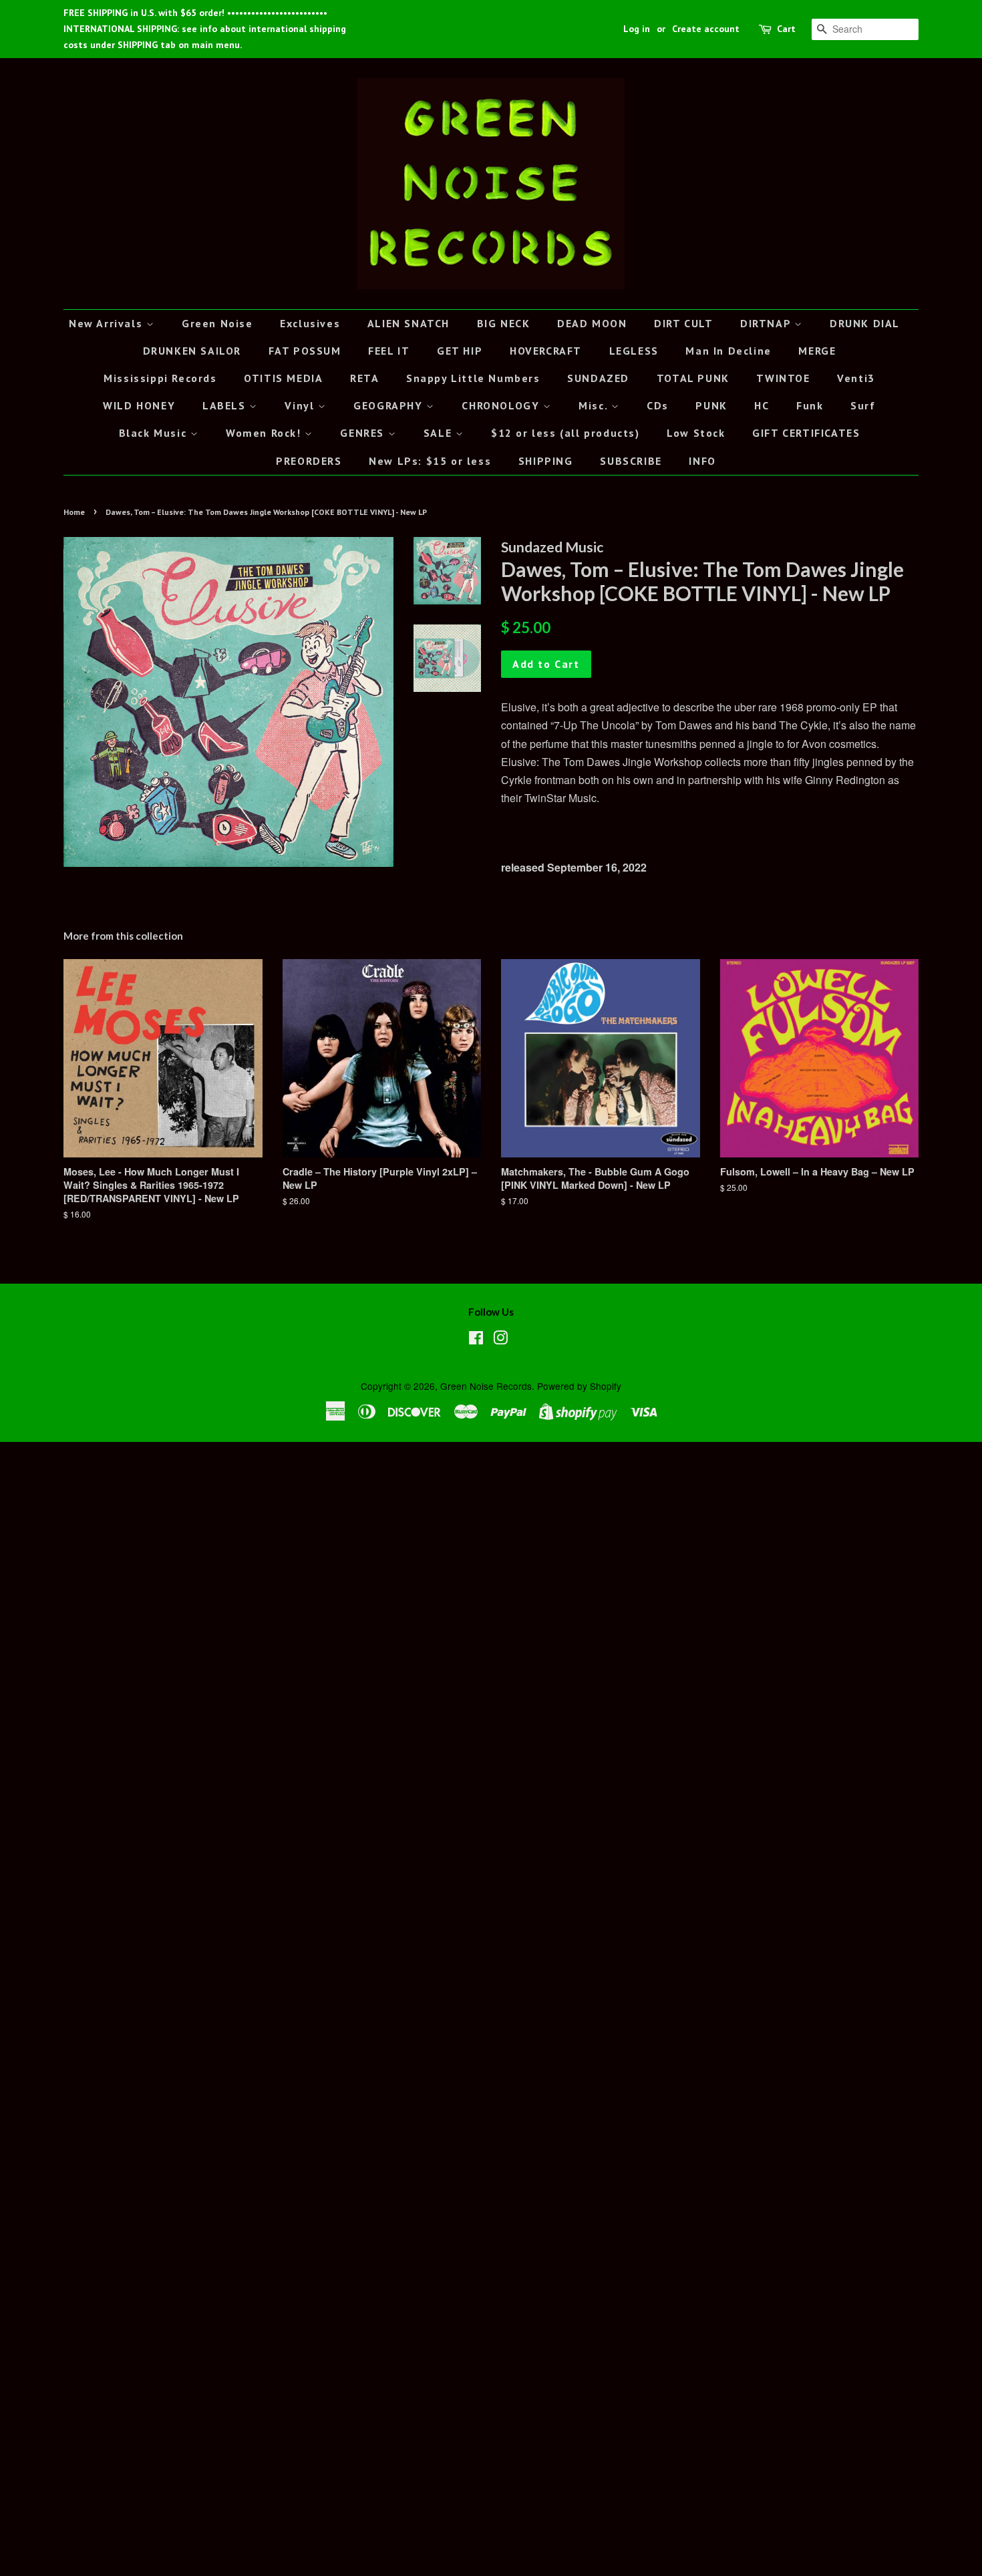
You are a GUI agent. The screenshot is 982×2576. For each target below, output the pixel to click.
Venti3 (856, 378)
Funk (810, 405)
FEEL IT (389, 351)
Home (74, 512)
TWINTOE (783, 378)
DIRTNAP (767, 323)
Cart (786, 29)
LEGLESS (634, 351)
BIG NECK (504, 323)
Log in (637, 29)
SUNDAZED (598, 378)
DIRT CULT (683, 323)
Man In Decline (728, 351)
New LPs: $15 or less (430, 461)
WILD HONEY (139, 405)
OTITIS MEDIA (283, 378)
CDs (658, 405)
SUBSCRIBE (631, 461)
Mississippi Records (160, 378)
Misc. (595, 405)
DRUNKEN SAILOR (192, 351)
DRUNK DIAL (865, 323)
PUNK (711, 405)
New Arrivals (108, 323)
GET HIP (460, 351)
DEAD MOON (592, 323)
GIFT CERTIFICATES (806, 433)
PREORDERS (309, 461)
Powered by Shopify (579, 1386)
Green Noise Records (486, 1386)
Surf (863, 405)
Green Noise (217, 323)
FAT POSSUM (305, 351)
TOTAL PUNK (693, 378)
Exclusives (310, 323)
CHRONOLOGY (502, 405)
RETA (364, 378)
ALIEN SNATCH (408, 323)
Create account (706, 29)
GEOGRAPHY (390, 405)
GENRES (364, 433)
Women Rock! (265, 433)
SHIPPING (546, 461)
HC (762, 405)
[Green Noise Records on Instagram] (500, 1340)
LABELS (226, 405)
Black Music (155, 433)
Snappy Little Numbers (473, 378)
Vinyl (301, 405)
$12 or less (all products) (565, 433)
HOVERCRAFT (546, 351)
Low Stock (696, 433)
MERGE (817, 351)
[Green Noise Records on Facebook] (476, 1340)
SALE (440, 433)
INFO (702, 461)
